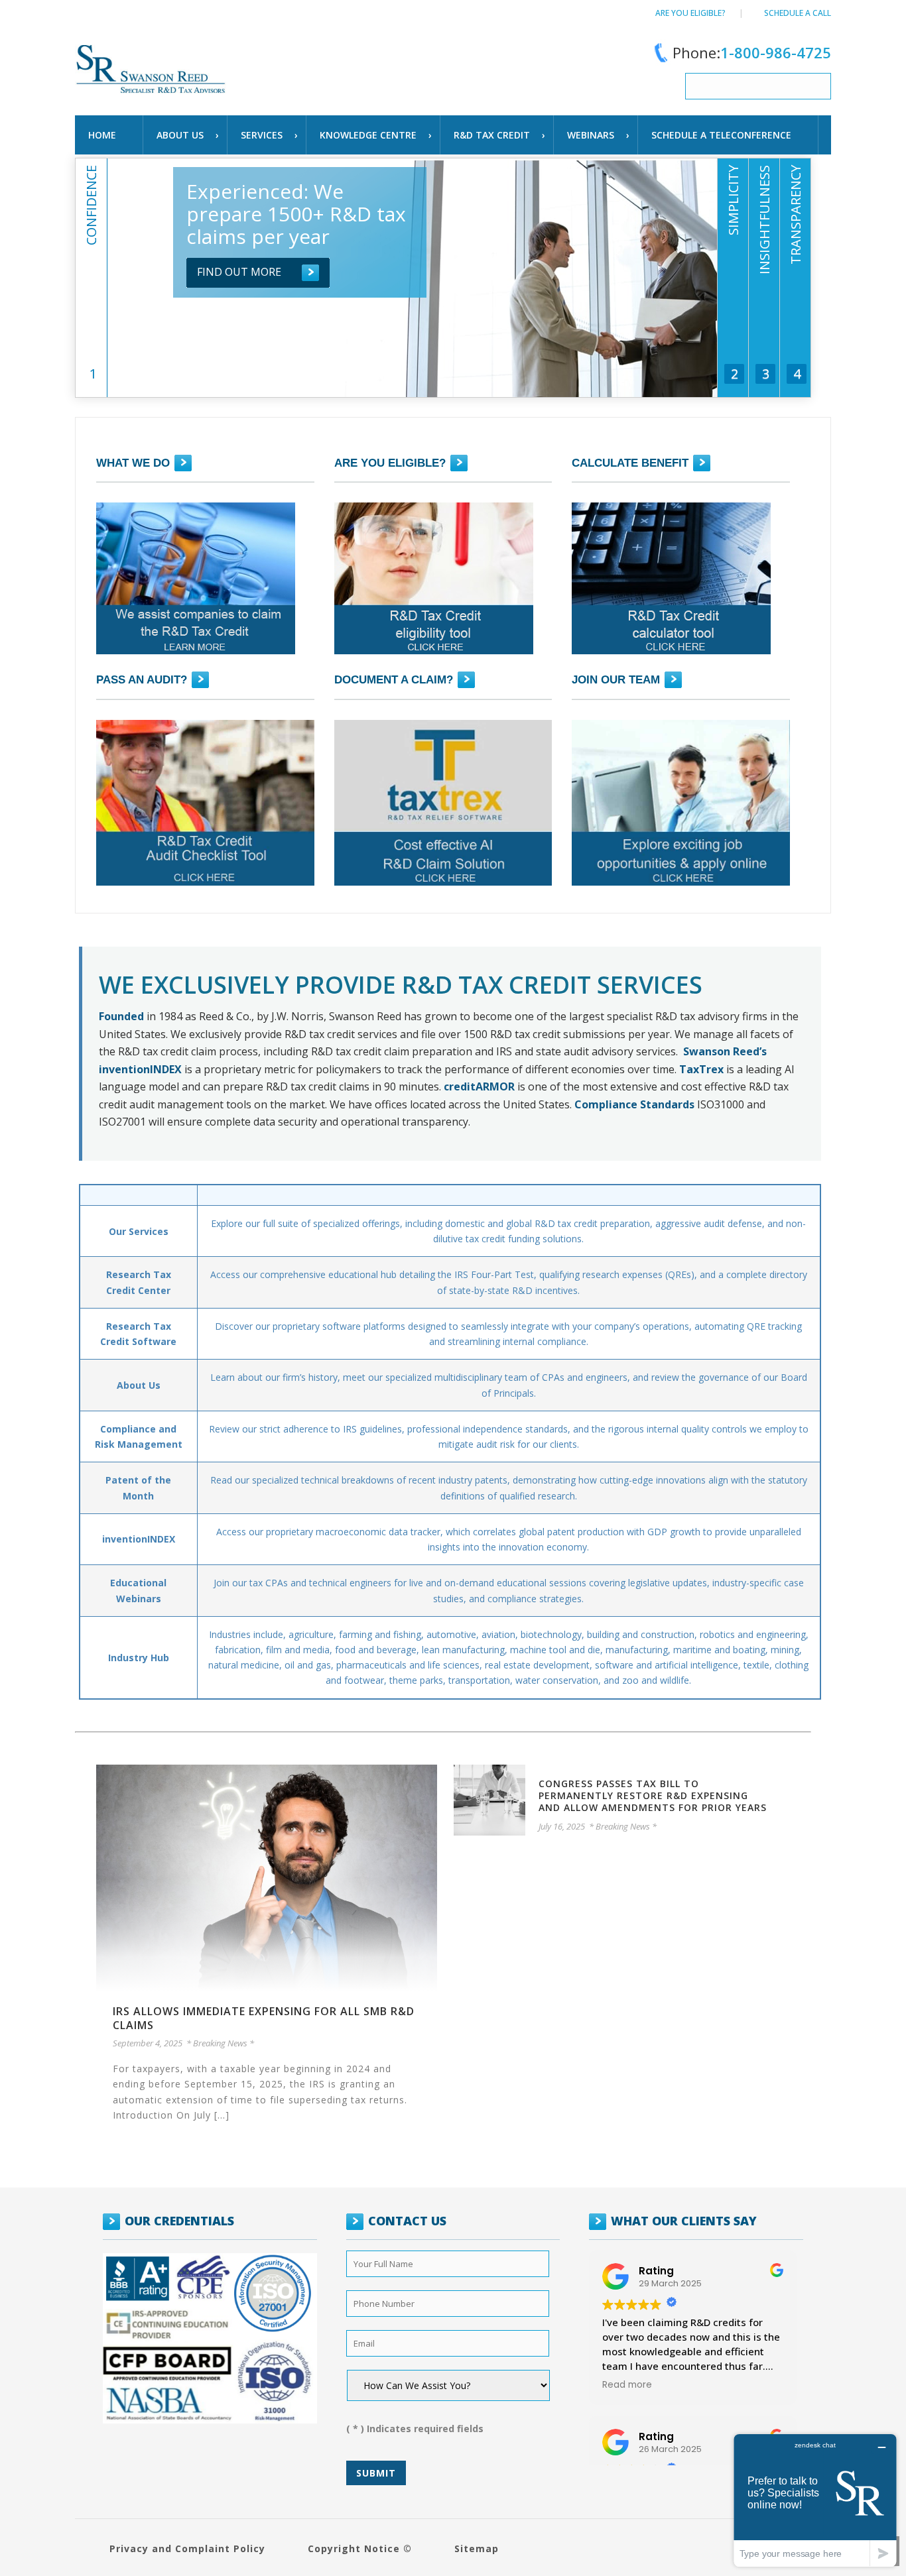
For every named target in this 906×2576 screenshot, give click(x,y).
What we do (133, 463)
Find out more (239, 272)
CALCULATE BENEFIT (630, 463)
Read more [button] (627, 2385)
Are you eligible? (390, 463)
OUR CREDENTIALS (179, 2221)
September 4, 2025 (148, 2043)
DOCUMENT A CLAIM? (394, 680)
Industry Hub (139, 1658)
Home (102, 135)
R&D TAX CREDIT (492, 135)
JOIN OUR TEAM (616, 680)
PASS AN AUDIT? (142, 680)
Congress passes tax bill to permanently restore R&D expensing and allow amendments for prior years (653, 1795)
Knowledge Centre (368, 135)
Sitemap (477, 2548)
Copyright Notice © (360, 2548)
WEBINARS (591, 135)
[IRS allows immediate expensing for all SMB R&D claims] (267, 1877)
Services (262, 135)
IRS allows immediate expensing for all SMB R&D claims (264, 2018)
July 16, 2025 (562, 1826)
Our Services (139, 1231)
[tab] (92, 314)
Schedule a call (798, 13)
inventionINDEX (139, 1539)
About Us (180, 135)
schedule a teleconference (721, 135)
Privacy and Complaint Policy (187, 2548)
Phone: (752, 52)
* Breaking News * (220, 2043)
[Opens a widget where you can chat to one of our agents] (815, 2500)
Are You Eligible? (690, 13)
